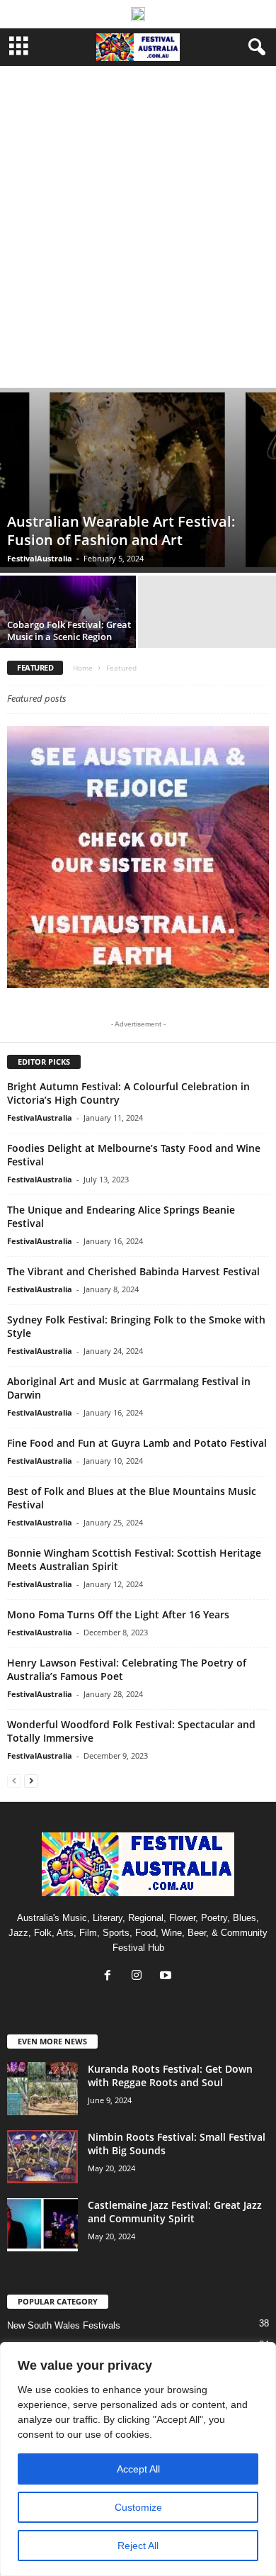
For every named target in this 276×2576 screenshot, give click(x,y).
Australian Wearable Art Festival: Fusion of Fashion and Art (121, 531)
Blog (209, 82)
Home (83, 668)
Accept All (138, 2469)
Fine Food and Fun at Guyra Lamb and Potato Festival (137, 1443)
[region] (138, 2459)
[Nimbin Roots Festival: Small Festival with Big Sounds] (42, 2157)
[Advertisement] (138, 242)
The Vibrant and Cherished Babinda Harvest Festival (133, 1271)
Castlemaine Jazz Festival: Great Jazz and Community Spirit (175, 2212)
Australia (108, 82)
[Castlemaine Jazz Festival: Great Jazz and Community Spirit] (42, 2225)
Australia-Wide (163, 82)
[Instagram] (140, 1977)
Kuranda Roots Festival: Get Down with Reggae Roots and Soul (170, 2076)
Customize (138, 2507)
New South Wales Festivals (64, 2325)
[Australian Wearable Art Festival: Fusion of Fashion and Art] (138, 480)
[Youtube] (167, 1977)
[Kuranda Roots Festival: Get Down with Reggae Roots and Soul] (42, 2089)
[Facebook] (111, 1977)
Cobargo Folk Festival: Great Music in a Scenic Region (69, 631)
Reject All (138, 2546)
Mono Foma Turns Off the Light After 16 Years (118, 1614)
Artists (68, 82)
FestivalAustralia (40, 558)
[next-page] (31, 1780)
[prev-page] (14, 1780)
